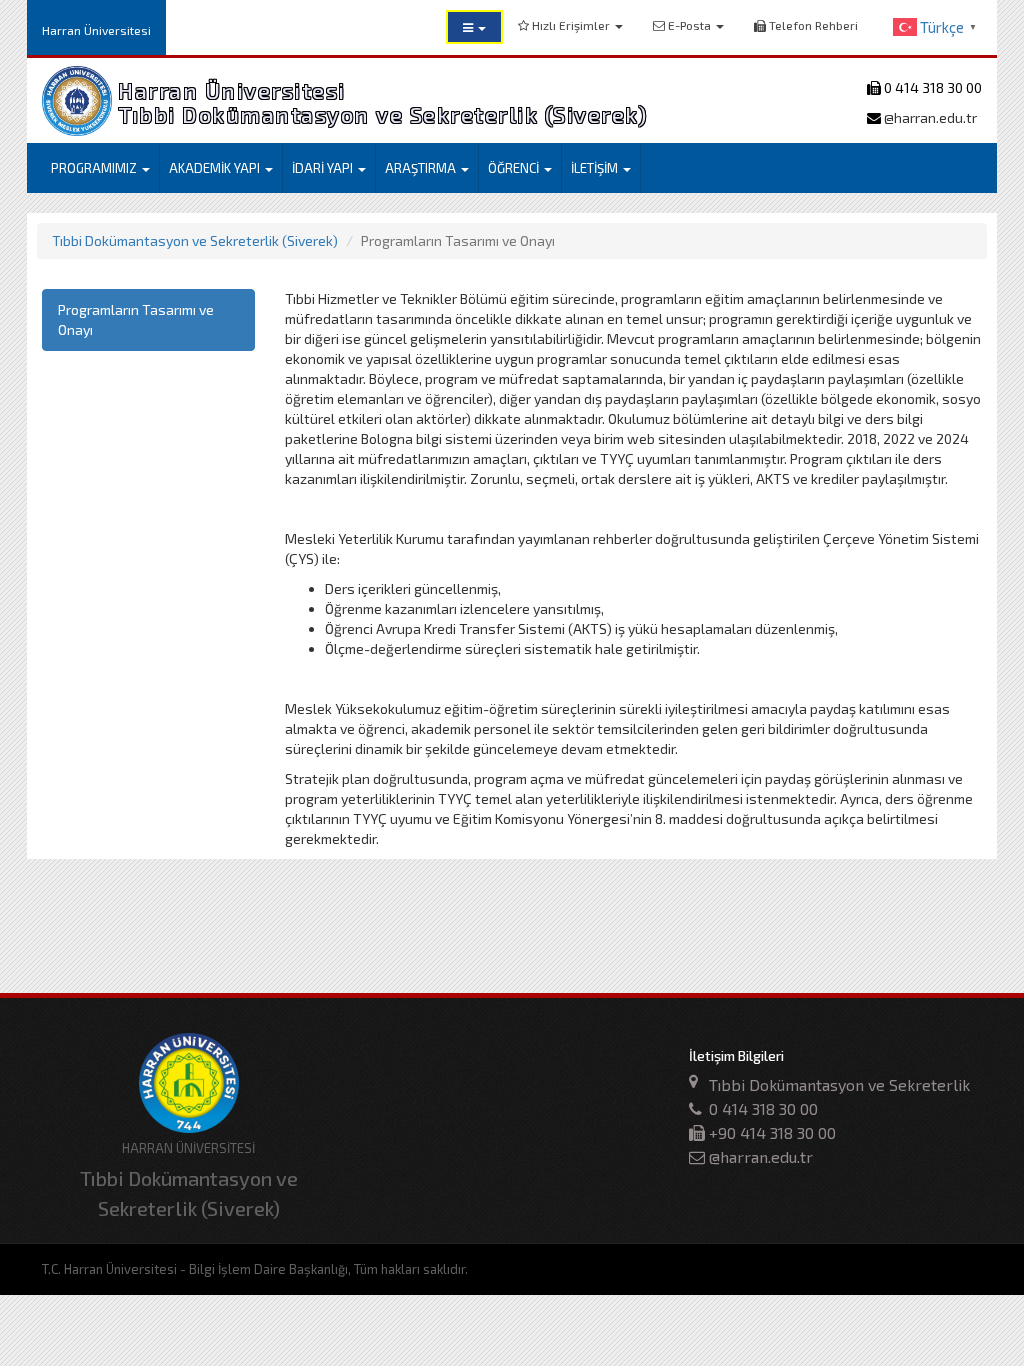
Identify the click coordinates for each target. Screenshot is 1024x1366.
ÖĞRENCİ (515, 168)
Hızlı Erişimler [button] (571, 25)
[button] (474, 27)
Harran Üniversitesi (96, 30)
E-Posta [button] (689, 25)
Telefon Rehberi (812, 25)
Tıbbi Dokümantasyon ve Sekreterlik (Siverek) (195, 240)
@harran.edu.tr (929, 117)
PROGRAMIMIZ (95, 168)
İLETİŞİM (596, 168)
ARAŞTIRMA (422, 168)
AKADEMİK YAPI (216, 168)
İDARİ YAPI (324, 168)
